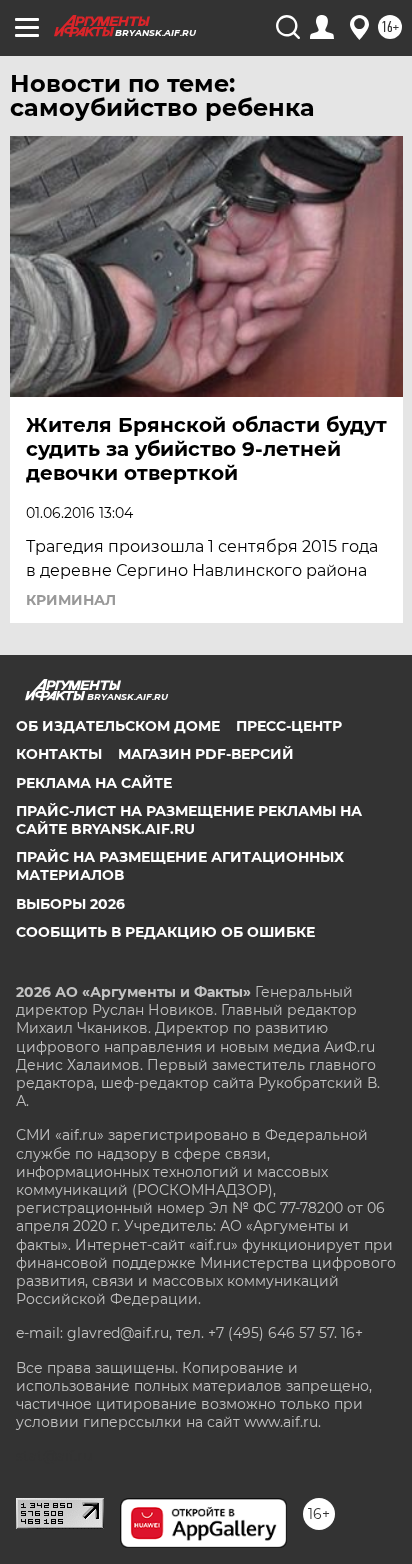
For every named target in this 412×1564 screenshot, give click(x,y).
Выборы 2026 (70, 904)
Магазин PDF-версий (206, 754)
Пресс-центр (289, 726)
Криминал (71, 600)
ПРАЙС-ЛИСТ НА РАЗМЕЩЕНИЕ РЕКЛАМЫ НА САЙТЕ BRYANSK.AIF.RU (189, 820)
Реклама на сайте (94, 783)
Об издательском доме (118, 726)
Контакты (59, 754)
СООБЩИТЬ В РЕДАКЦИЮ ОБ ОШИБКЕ (165, 932)
